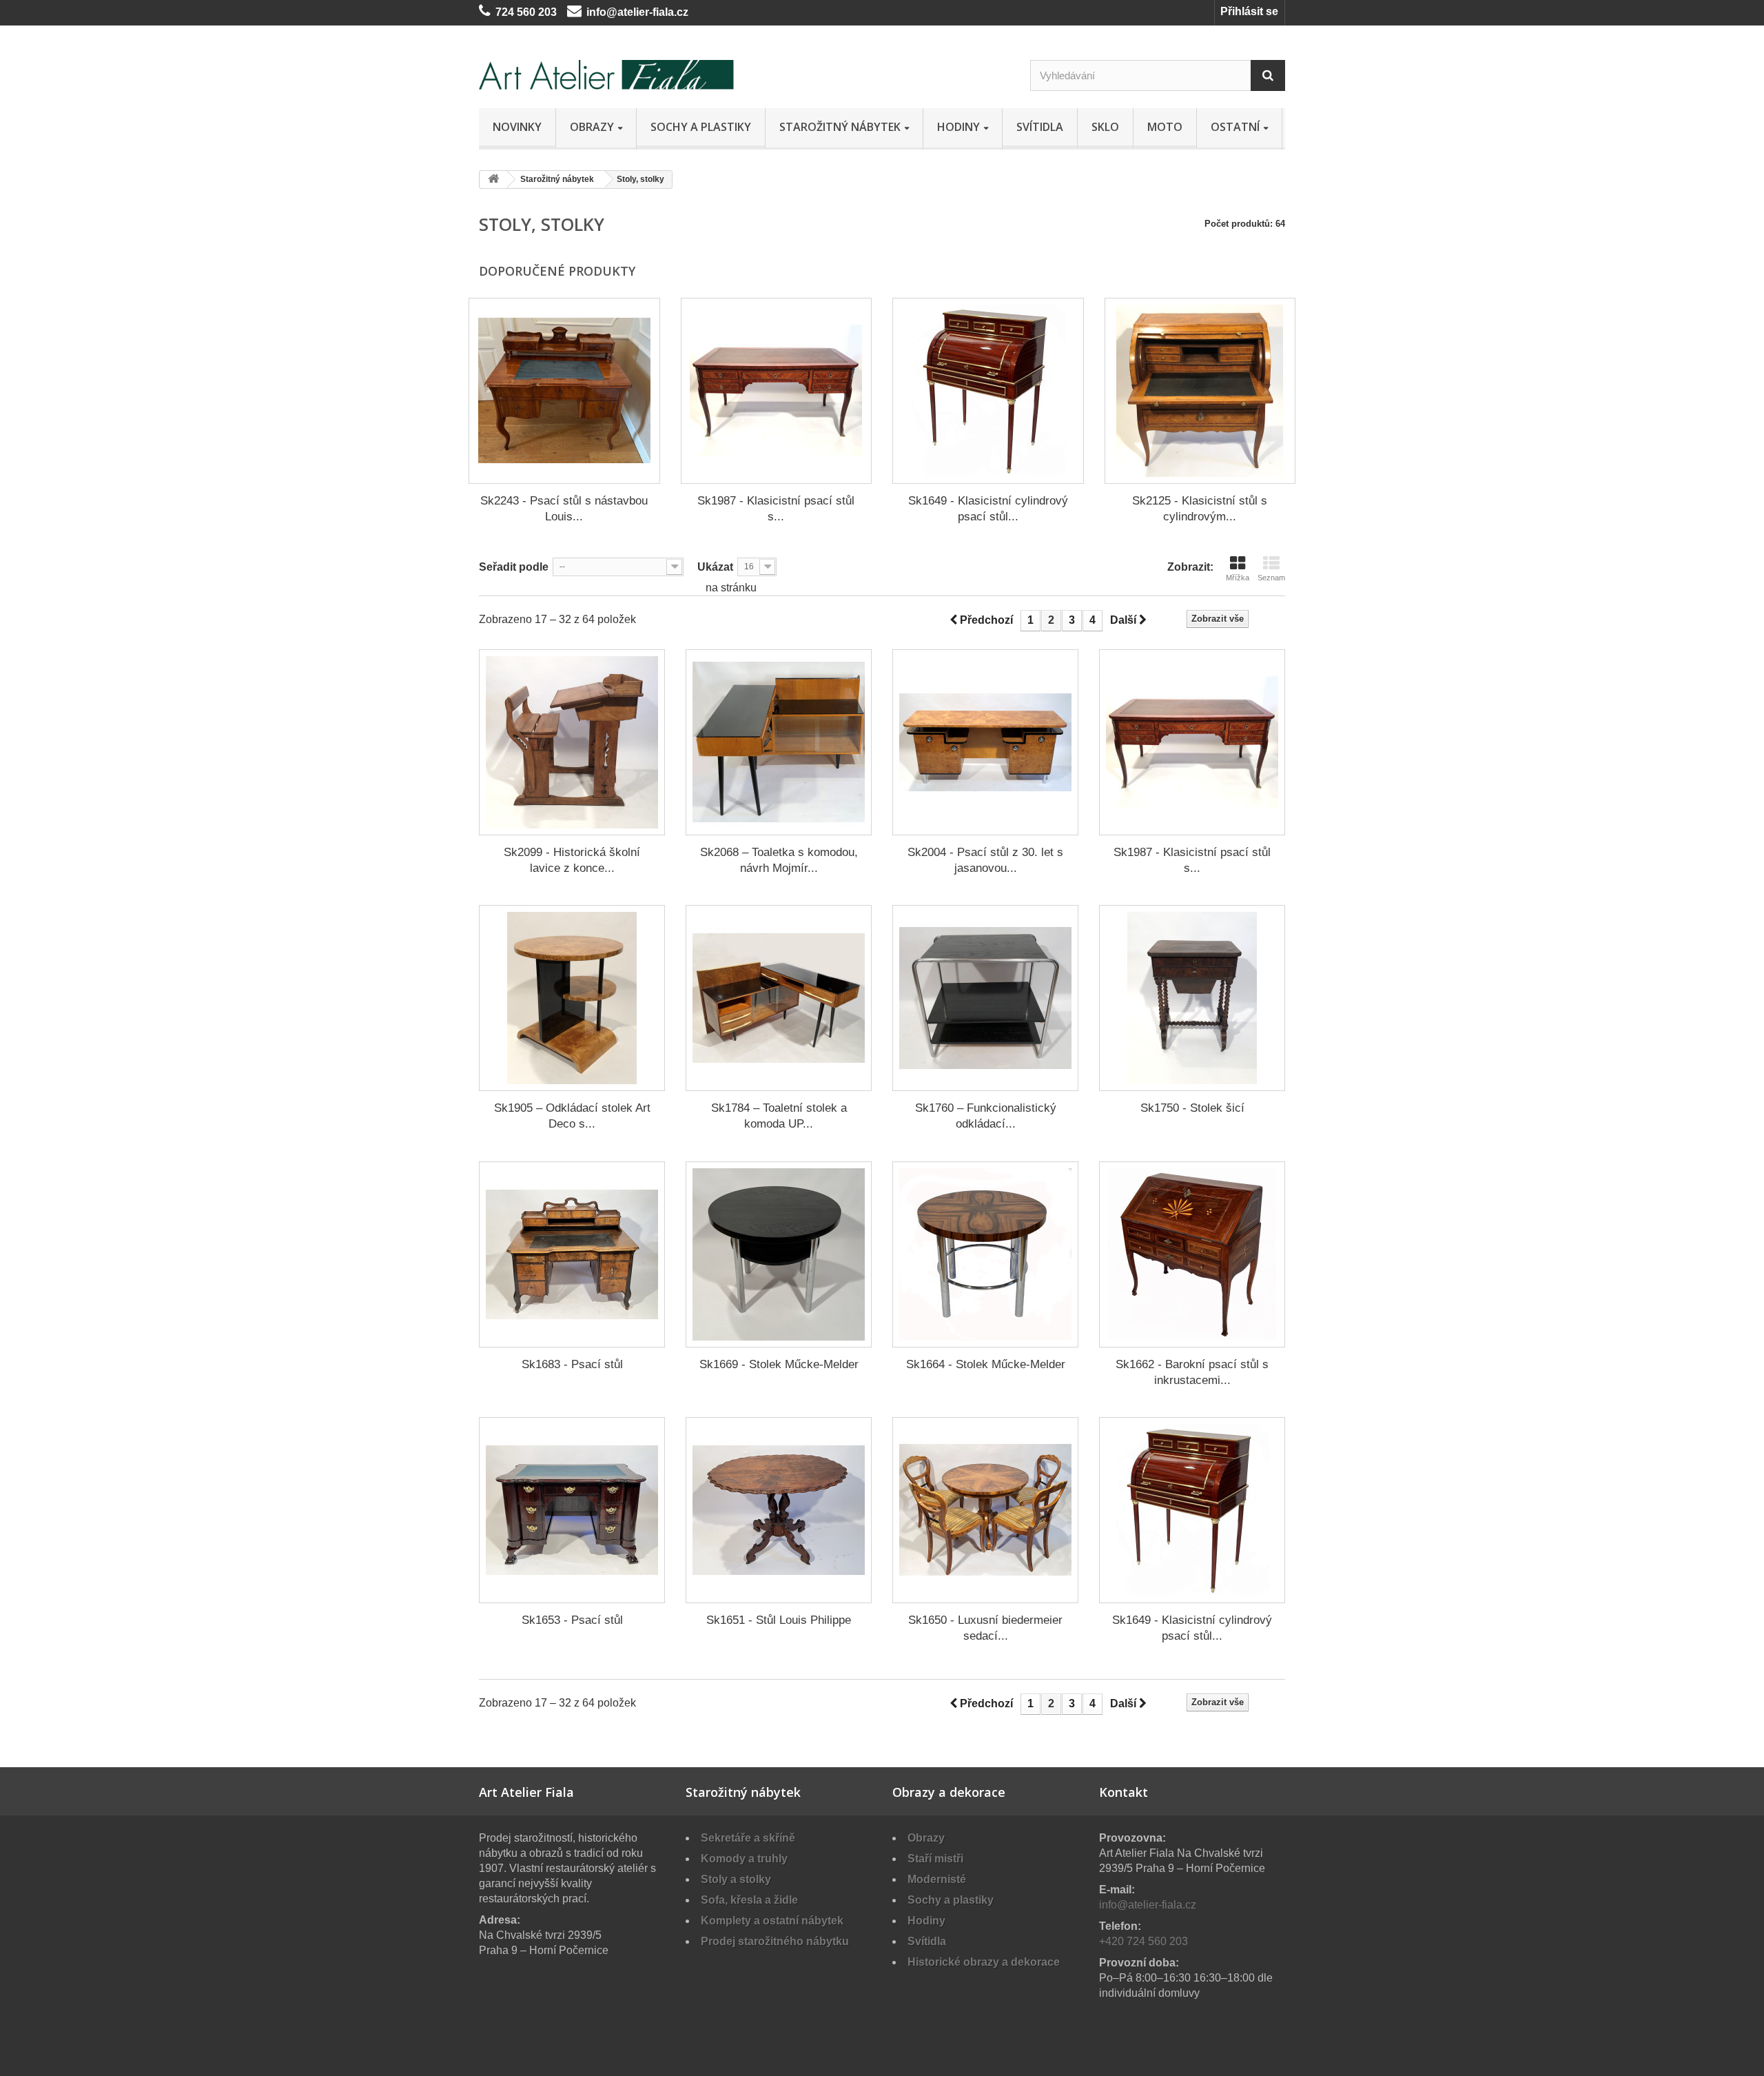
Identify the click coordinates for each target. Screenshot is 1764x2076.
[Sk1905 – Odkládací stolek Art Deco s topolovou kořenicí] (572, 998)
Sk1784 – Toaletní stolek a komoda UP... (779, 1116)
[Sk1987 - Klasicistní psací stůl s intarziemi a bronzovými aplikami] (777, 391)
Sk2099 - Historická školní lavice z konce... (572, 860)
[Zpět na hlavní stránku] (493, 180)
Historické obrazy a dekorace (984, 1962)
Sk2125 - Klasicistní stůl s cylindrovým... (1200, 509)
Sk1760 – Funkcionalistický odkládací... (986, 1116)
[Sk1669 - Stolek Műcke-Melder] (779, 1254)
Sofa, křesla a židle (749, 1900)
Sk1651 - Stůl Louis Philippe (779, 1620)
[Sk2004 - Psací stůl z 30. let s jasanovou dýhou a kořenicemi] (985, 742)
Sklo (1105, 127)
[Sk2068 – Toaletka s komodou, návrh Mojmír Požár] (779, 742)
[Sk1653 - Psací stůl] (572, 1510)
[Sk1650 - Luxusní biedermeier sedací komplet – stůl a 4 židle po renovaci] (985, 1510)
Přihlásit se (1249, 11)
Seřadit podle (514, 567)
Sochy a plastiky (701, 127)
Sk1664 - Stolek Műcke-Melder (986, 1364)
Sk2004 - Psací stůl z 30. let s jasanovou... (985, 860)
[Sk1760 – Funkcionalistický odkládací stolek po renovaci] (985, 998)
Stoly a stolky (736, 1879)
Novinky (517, 127)
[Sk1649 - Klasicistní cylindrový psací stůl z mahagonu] (988, 391)
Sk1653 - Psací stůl (572, 1620)
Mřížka (1238, 578)
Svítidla (1040, 127)
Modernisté (937, 1879)
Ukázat (715, 567)
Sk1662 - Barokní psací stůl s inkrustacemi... (1192, 1372)
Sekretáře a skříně (748, 1838)
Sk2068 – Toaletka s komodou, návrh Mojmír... (779, 860)
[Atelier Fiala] (606, 75)
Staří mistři (935, 1859)
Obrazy (592, 127)
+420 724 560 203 (1143, 1941)
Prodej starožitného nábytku (775, 1941)
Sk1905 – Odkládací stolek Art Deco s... (572, 1116)
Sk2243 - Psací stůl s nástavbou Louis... (564, 509)
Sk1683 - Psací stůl (572, 1364)
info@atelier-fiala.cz (637, 12)
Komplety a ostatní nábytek (772, 1921)
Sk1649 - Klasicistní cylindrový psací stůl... (988, 509)
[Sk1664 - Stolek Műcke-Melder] (985, 1254)
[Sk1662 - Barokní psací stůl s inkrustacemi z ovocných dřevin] (1192, 1254)
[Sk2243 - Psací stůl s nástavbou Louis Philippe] (564, 391)
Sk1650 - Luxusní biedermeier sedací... (985, 1628)
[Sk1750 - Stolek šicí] (1192, 998)
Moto (1165, 127)
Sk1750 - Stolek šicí (1192, 1108)
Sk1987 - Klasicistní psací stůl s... (776, 509)
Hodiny (958, 127)
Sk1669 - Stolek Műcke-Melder (779, 1364)
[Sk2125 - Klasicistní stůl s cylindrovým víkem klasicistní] (1200, 391)
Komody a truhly (744, 1859)
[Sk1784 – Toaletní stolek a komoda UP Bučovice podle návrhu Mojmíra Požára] (779, 998)
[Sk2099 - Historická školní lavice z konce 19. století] (572, 742)
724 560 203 (526, 12)
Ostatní (1235, 127)
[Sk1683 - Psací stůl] (572, 1254)
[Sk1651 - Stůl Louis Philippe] (779, 1510)
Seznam (1271, 578)
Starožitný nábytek (840, 127)
